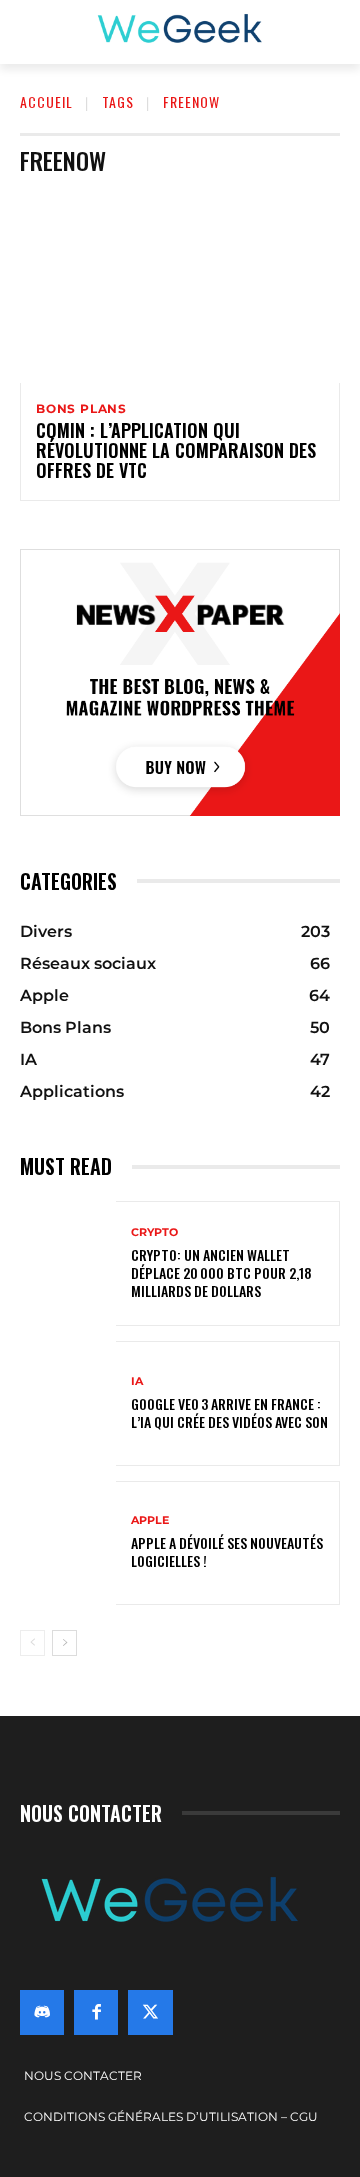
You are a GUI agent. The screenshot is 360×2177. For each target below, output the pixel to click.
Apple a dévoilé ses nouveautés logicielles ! (227, 1551)
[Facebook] (96, 2012)
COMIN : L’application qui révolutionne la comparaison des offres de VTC (176, 450)
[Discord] (42, 2012)
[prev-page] (32, 1643)
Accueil (46, 101)
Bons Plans (81, 409)
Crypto (154, 1232)
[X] (150, 2012)
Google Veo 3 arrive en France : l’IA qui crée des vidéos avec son (229, 1412)
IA (137, 1381)
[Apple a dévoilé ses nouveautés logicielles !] (68, 1543)
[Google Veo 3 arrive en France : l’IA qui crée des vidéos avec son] (68, 1403)
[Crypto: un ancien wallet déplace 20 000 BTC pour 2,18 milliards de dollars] (68, 1263)
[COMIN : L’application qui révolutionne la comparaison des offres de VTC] (180, 287)
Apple (150, 1520)
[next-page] (64, 1643)
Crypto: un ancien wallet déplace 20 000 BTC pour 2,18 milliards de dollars (221, 1272)
